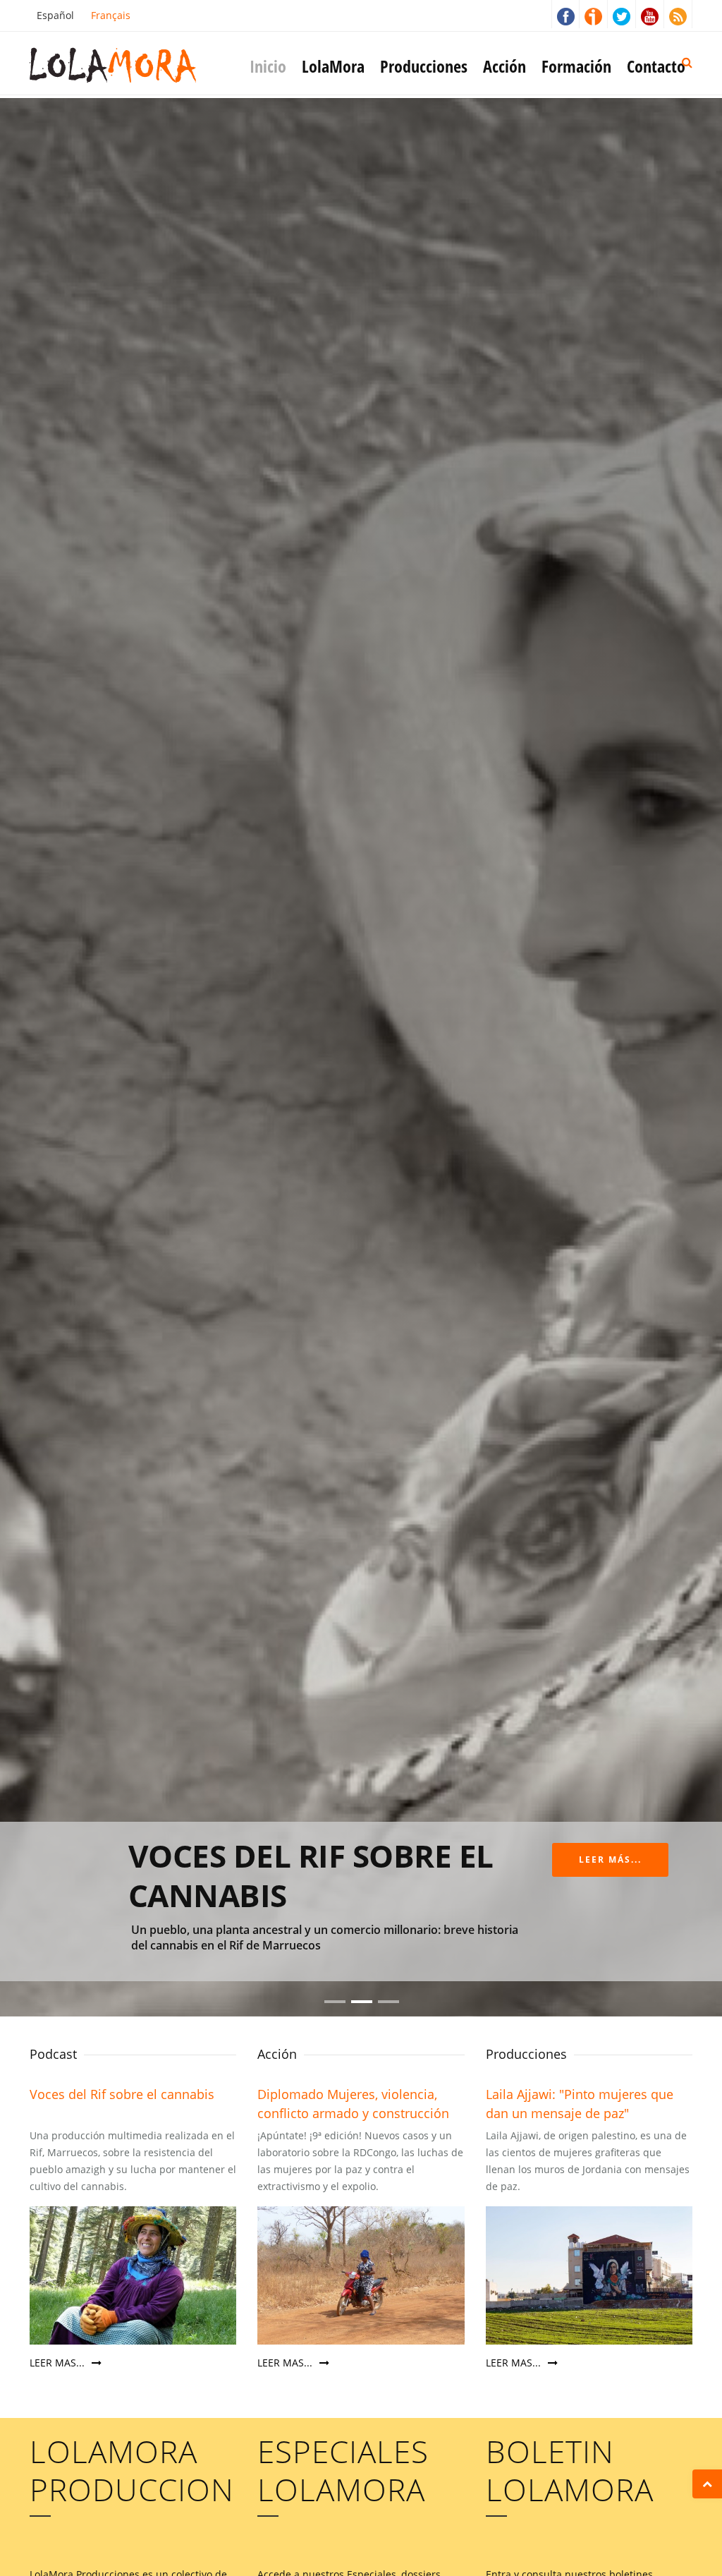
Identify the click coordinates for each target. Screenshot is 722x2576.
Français (111, 15)
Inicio (268, 66)
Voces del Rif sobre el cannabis (122, 2094)
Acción (504, 66)
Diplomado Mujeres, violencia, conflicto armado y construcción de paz (353, 2113)
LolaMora (333, 66)
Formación (576, 66)
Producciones (424, 66)
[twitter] (622, 14)
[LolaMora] (135, 64)
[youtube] (650, 14)
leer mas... (59, 2363)
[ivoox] (594, 14)
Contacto (656, 66)
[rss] (678, 14)
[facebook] (565, 14)
